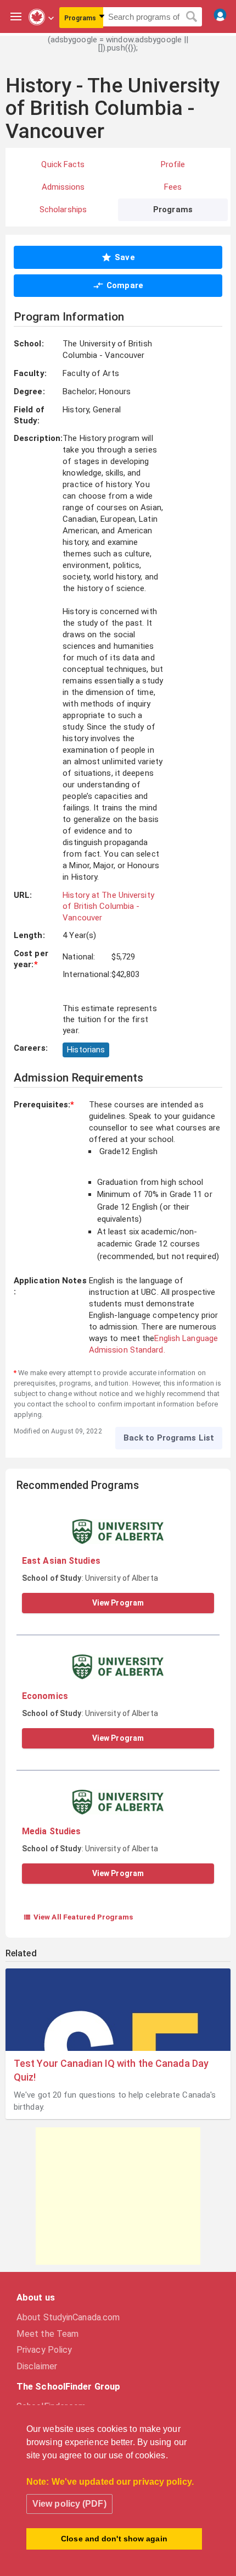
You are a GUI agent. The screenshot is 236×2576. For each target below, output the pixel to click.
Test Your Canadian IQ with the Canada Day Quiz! (111, 2070)
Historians (86, 1050)
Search (192, 17)
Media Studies (51, 1831)
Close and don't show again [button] (114, 2539)
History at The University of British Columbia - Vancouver (108, 906)
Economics (45, 1696)
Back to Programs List (169, 1438)
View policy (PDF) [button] (69, 2504)
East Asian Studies (61, 1561)
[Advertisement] (118, 2196)
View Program (118, 1603)
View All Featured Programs (78, 1917)
